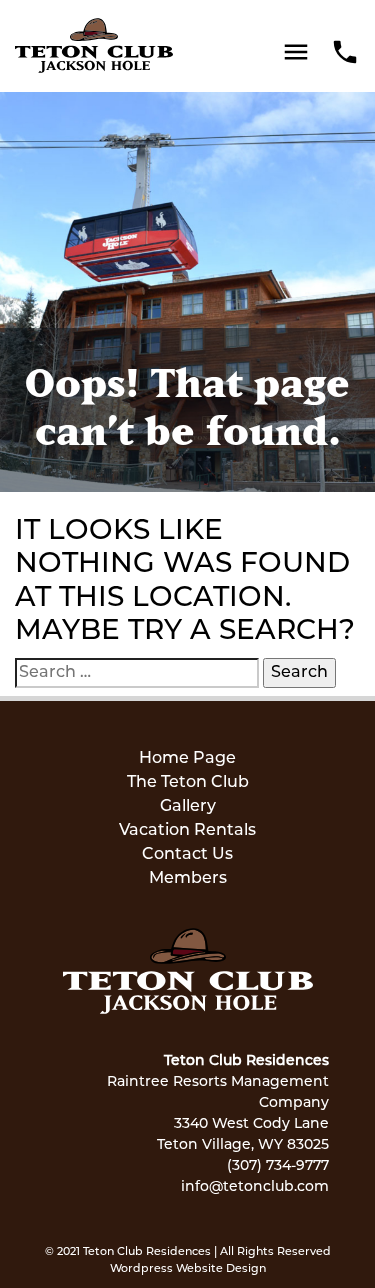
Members (188, 879)
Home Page (187, 759)
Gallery (188, 807)
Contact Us (187, 855)
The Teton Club (188, 783)
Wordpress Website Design (188, 1269)
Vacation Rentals (187, 831)
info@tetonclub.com (255, 1187)
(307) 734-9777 (278, 1166)
